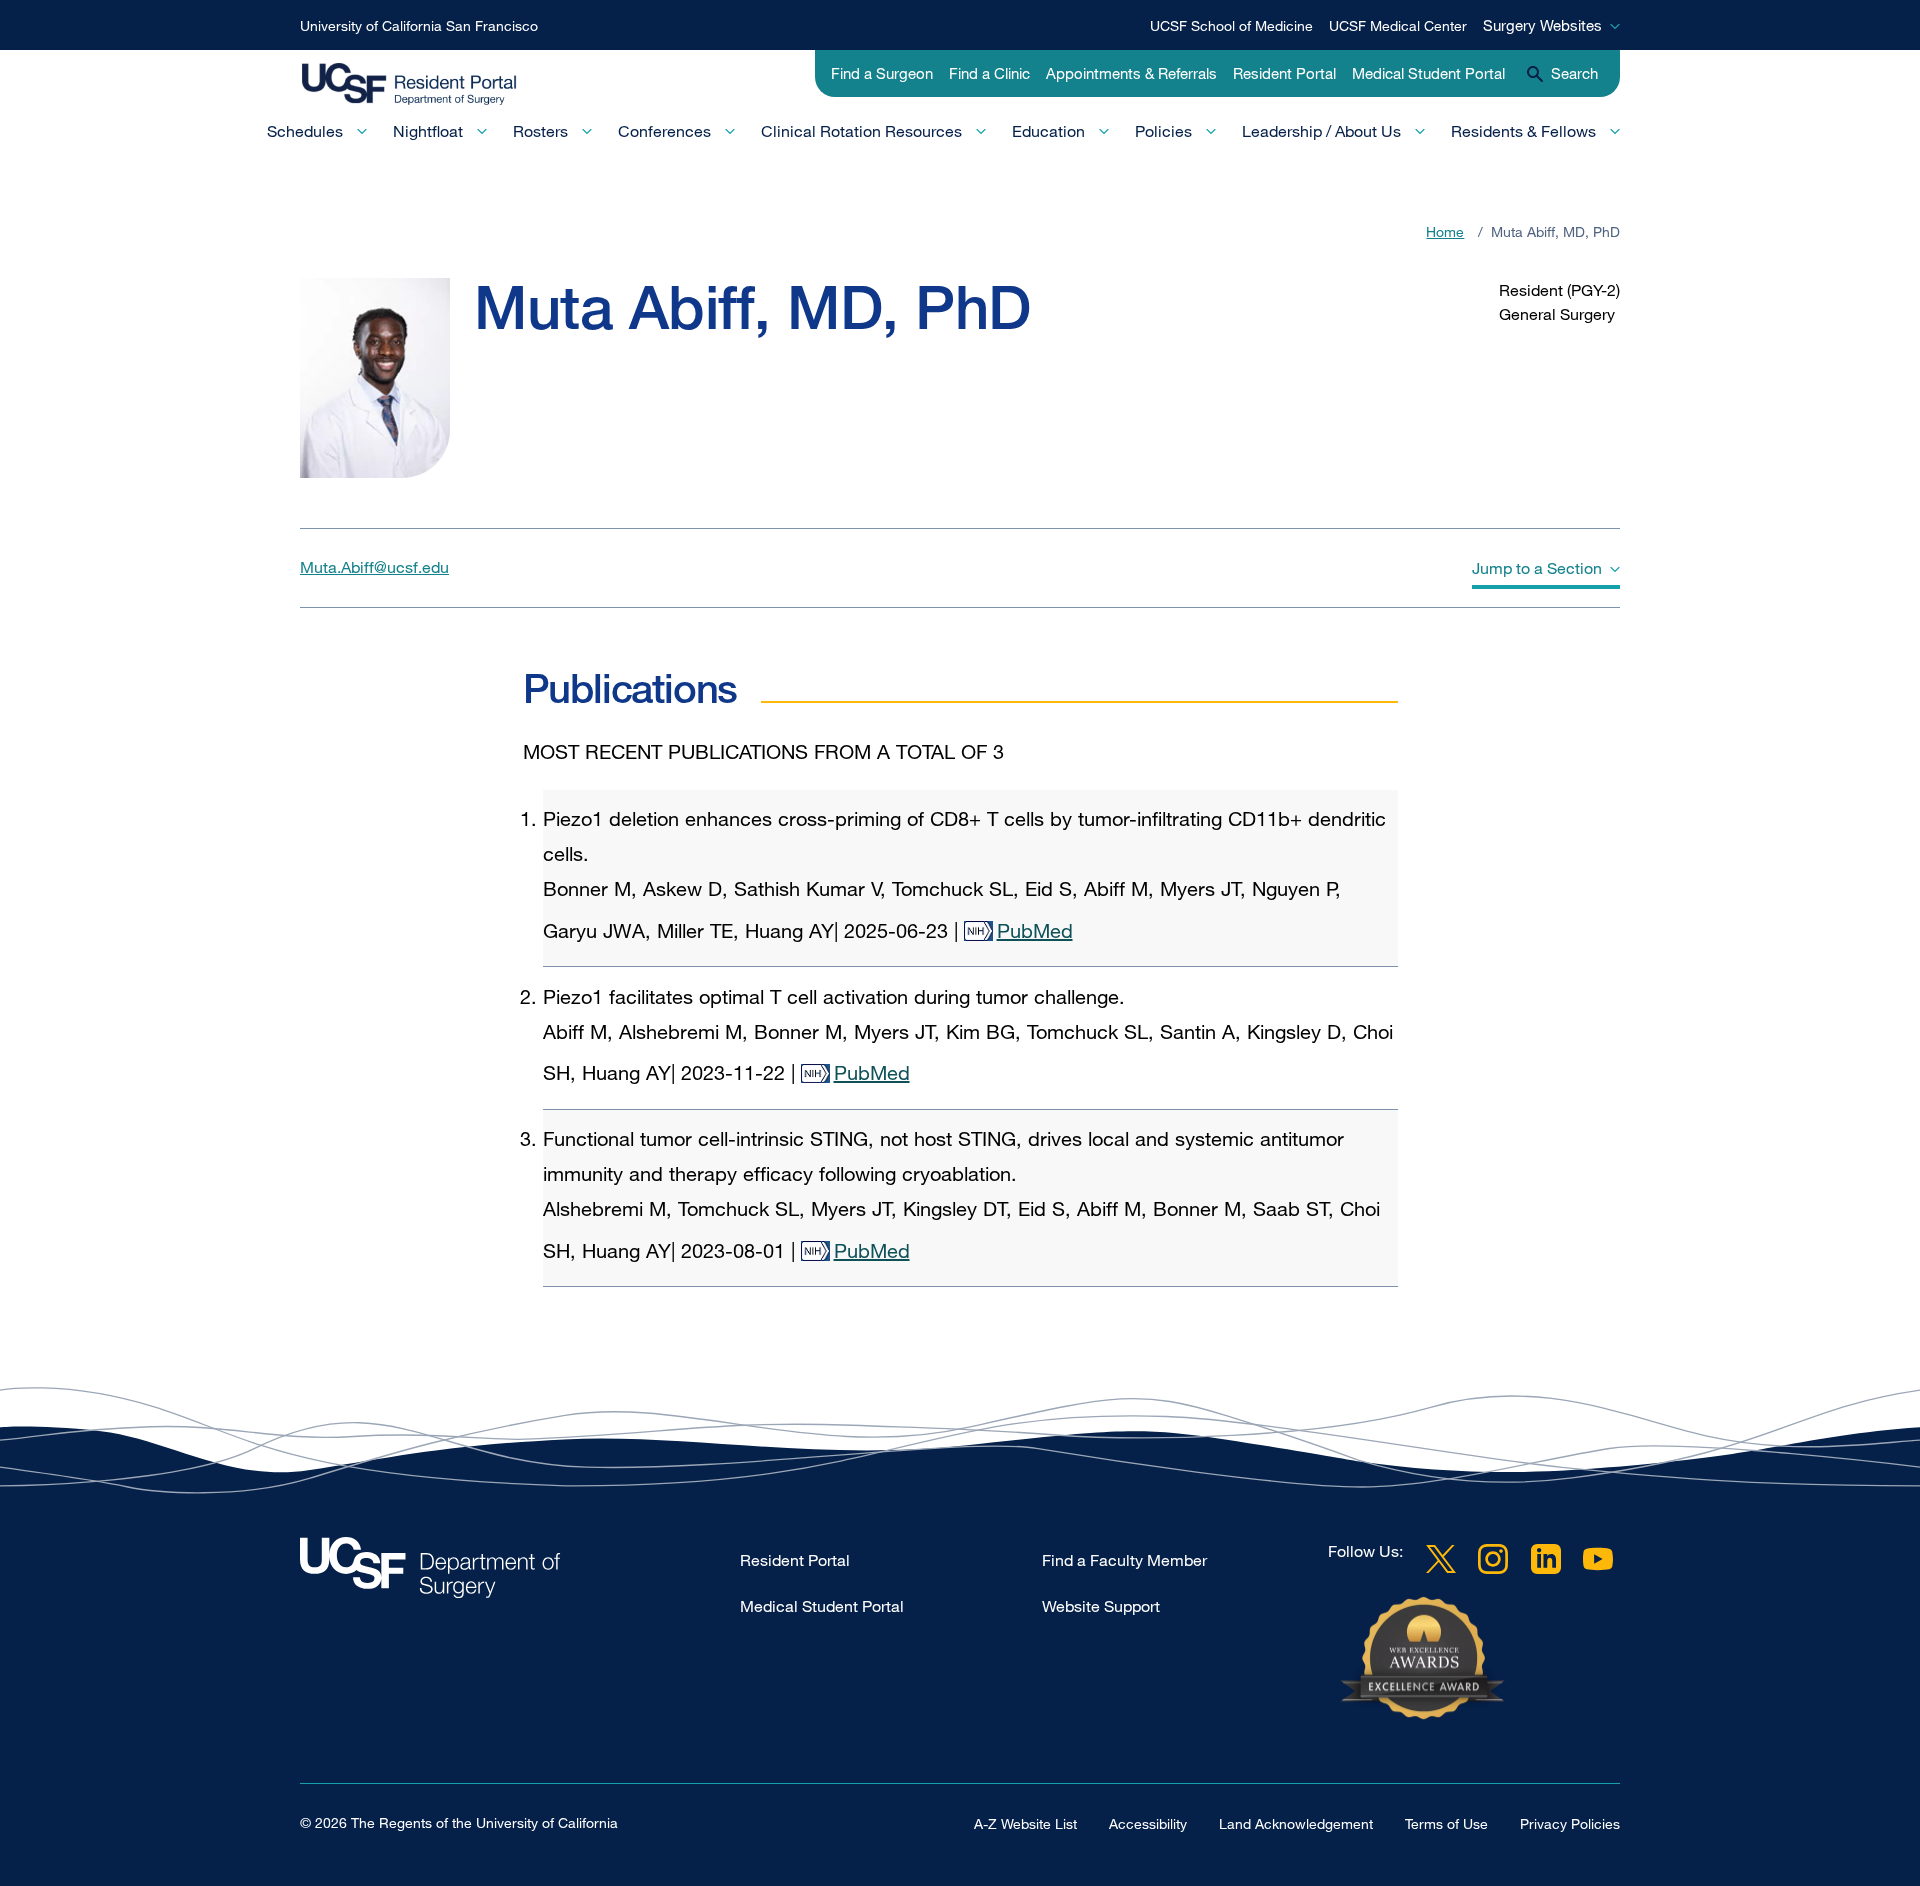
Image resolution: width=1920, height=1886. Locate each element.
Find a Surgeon (882, 73)
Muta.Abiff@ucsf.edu (374, 567)
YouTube (1598, 1559)
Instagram (1493, 1559)
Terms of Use (1446, 1823)
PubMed (1035, 930)
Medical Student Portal (1428, 73)
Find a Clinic (989, 73)
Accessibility (1148, 1823)
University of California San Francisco (419, 25)
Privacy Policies (1570, 1823)
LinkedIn (1546, 1559)
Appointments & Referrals (1131, 73)
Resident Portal (1284, 73)
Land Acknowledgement (1296, 1823)
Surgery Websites (1542, 25)
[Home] (428, 85)
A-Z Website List (1025, 1823)
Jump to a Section (1537, 568)
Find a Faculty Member (1124, 1560)
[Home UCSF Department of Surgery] (520, 1572)
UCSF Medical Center (1398, 25)
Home (1445, 231)
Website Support (1101, 1606)
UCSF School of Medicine (1231, 25)
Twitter (1441, 1559)
